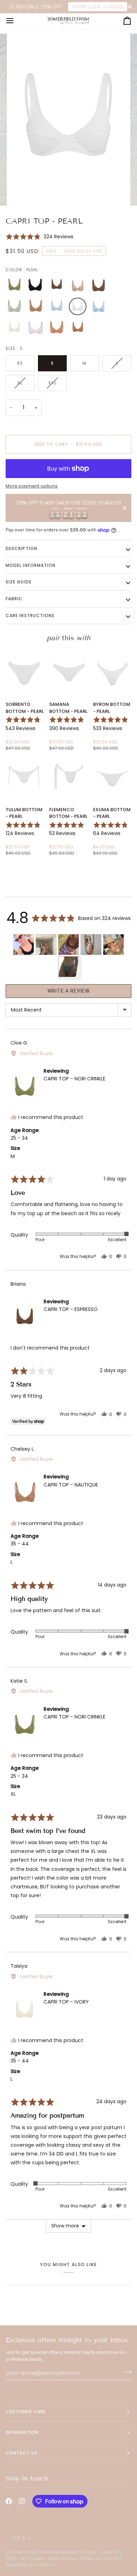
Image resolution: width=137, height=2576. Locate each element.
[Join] (126, 2372)
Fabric (14, 599)
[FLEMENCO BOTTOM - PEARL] (68, 777)
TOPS (12, 2559)
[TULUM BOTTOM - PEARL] (25, 777)
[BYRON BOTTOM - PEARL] (112, 672)
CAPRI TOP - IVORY (66, 2002)
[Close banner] (130, 7)
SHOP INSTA (62, 2559)
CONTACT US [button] (22, 2453)
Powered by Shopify (31, 2565)
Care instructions (30, 615)
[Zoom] (23, 193)
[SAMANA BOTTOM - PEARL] (68, 672)
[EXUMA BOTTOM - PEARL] (112, 777)
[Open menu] (16, 21)
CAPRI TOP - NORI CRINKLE (74, 1079)
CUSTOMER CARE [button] (26, 2412)
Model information (31, 565)
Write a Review (68, 991)
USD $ (19, 2538)
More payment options (32, 486)
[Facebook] (9, 2501)
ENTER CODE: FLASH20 (98, 7)
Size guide (19, 582)
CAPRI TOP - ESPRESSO (71, 1309)
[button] (40, 236)
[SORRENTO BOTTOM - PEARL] (25, 672)
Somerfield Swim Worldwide (47, 2552)
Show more (65, 2226)
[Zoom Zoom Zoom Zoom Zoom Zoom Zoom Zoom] (68, 120)
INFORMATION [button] (22, 2432)
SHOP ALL (112, 2552)
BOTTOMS (33, 2559)
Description (21, 548)
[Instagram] (22, 2501)
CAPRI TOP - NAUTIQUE (71, 1485)
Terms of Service (101, 2559)
